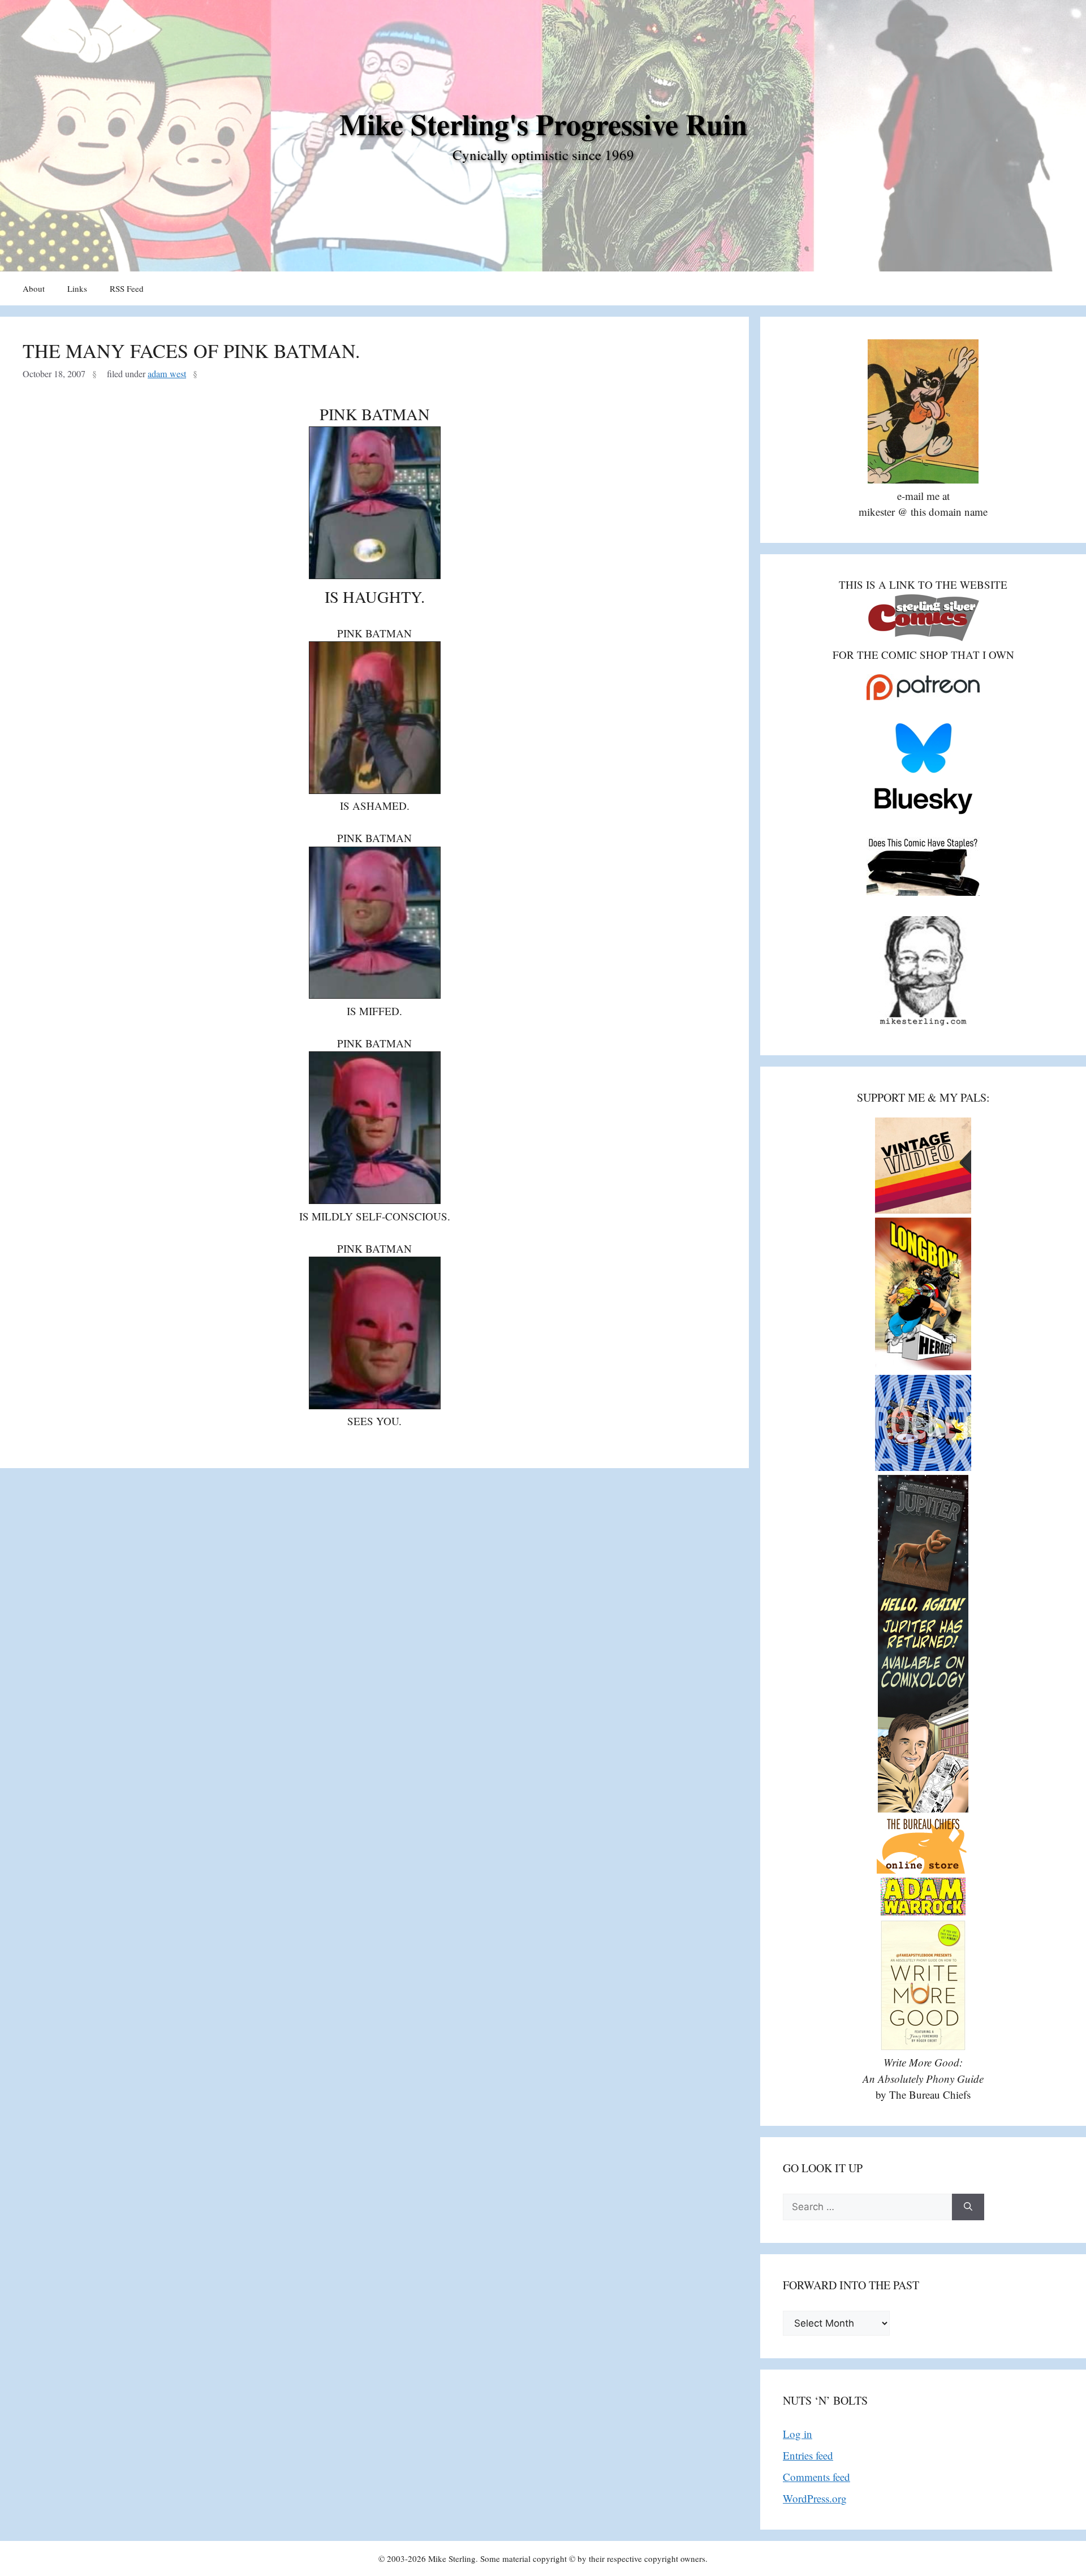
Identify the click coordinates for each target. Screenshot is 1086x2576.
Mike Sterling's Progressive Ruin (543, 124)
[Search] (968, 2207)
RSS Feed (127, 288)
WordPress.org (815, 2498)
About (34, 288)
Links (77, 288)
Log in (798, 2434)
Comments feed (816, 2477)
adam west (167, 374)
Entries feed (808, 2455)
